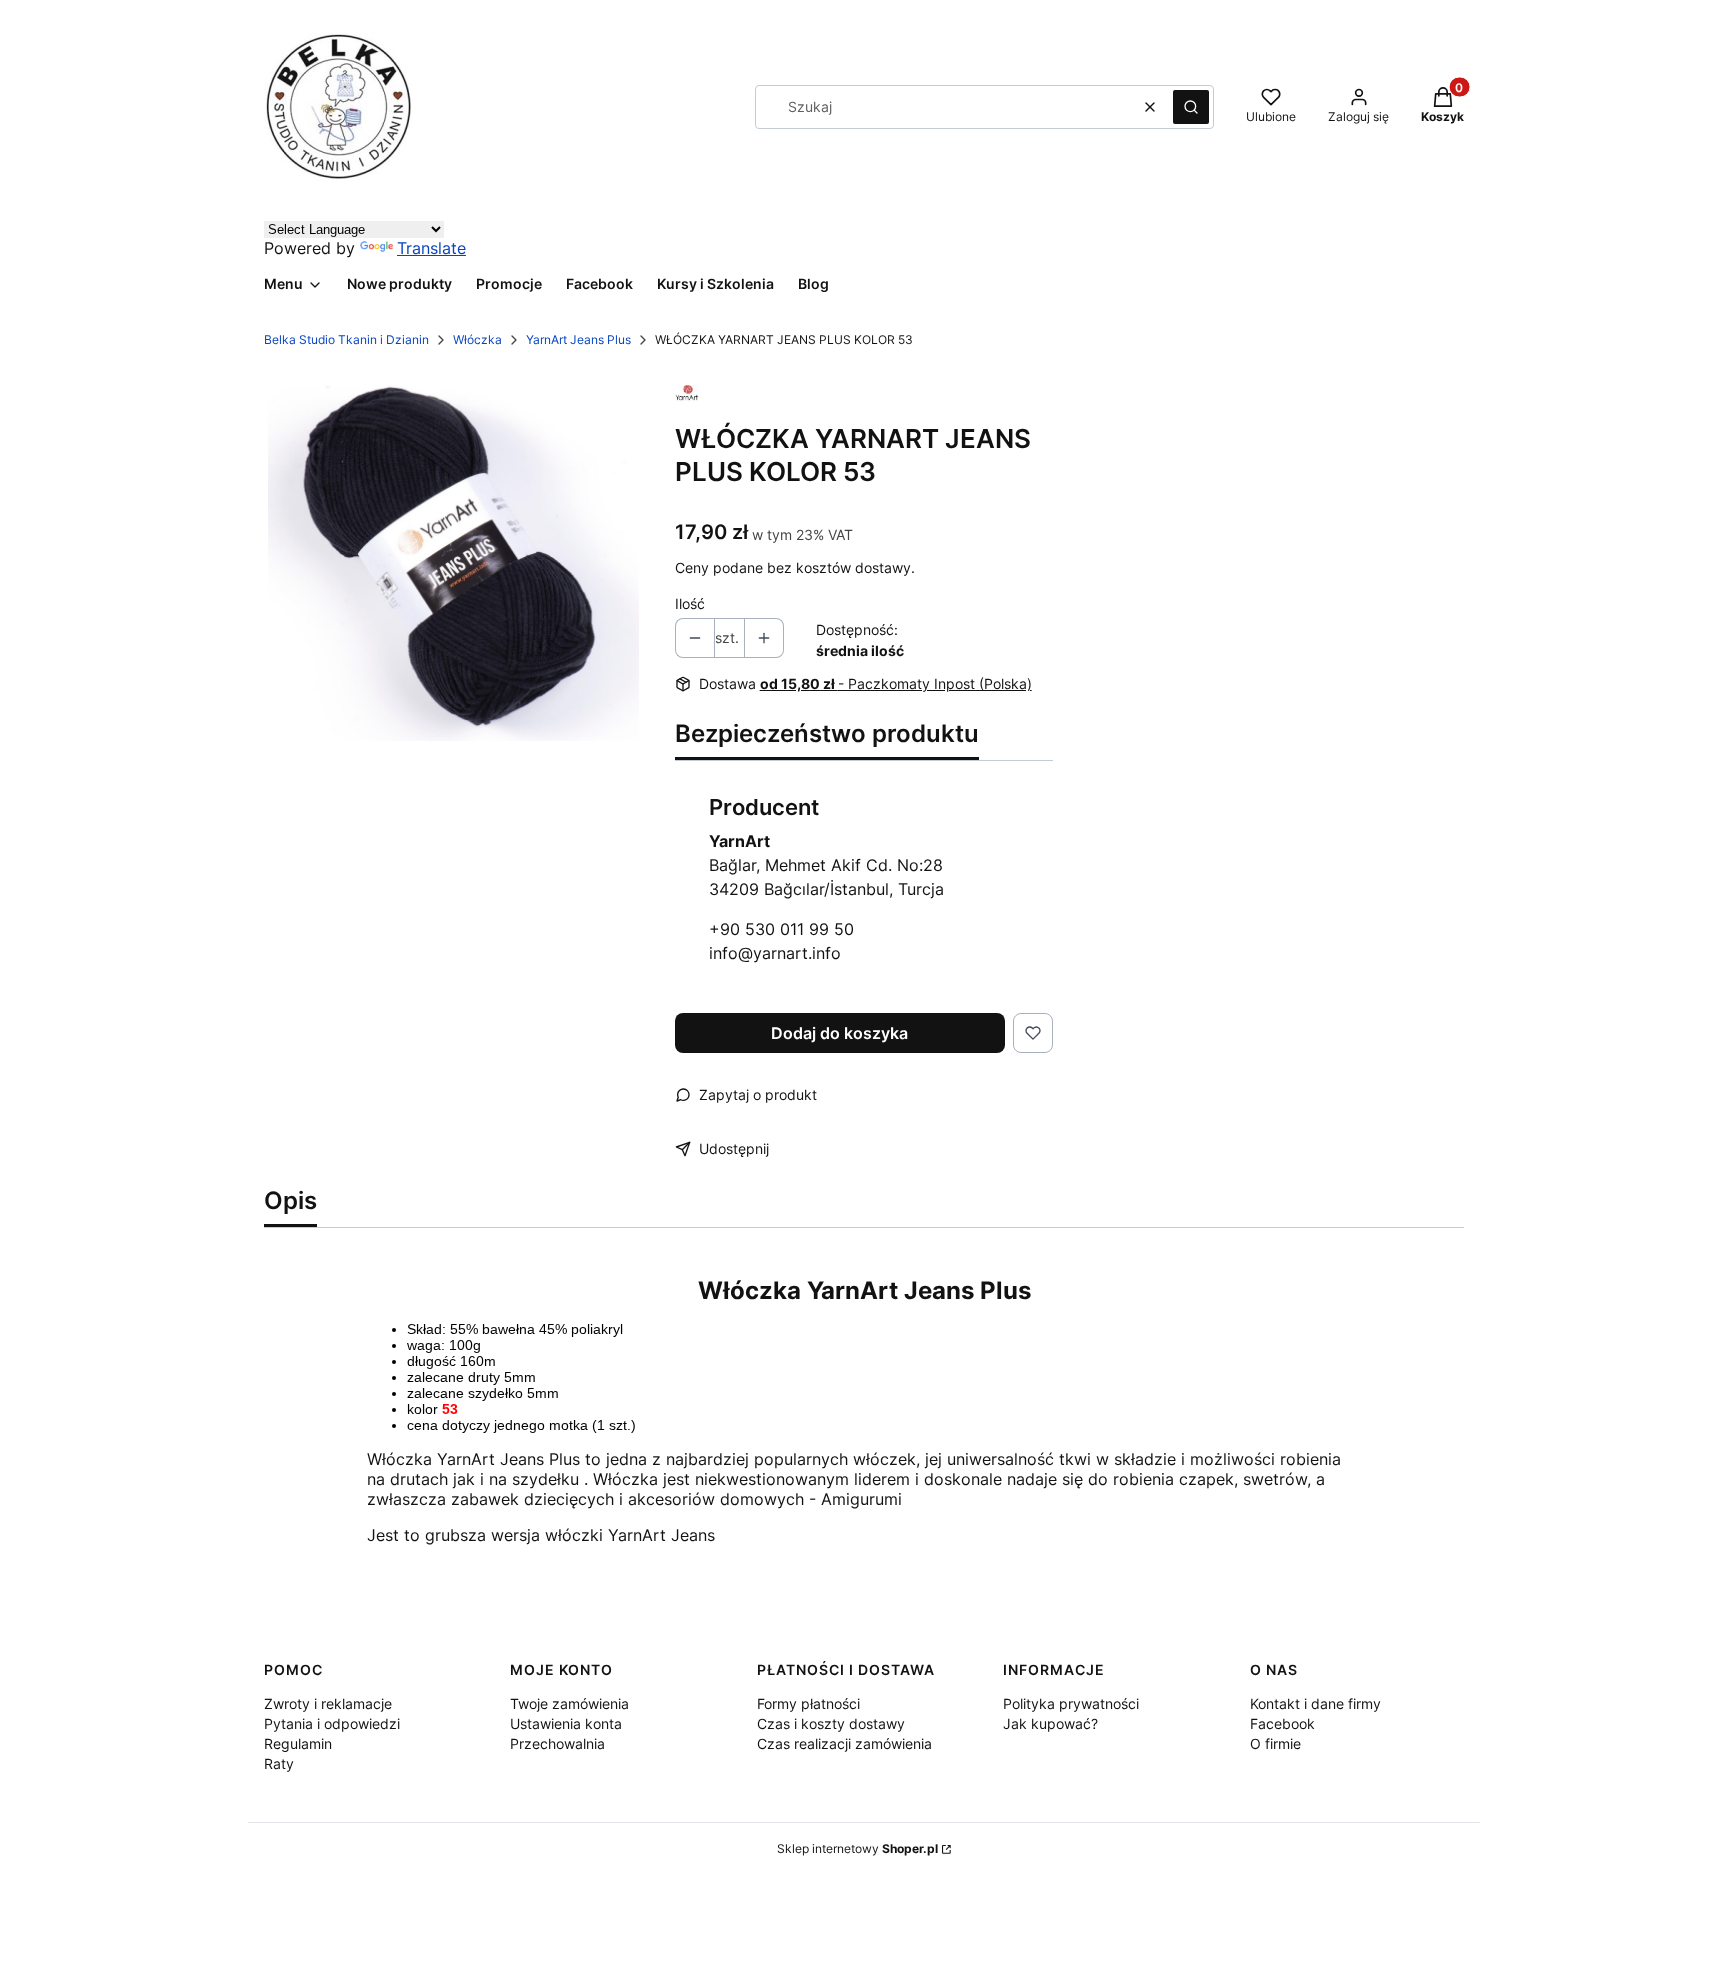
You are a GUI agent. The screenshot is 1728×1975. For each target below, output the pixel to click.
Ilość (690, 603)
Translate (431, 248)
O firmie (1275, 1743)
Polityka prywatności (1071, 1703)
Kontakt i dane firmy (1315, 1703)
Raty (279, 1763)
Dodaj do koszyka (839, 1033)
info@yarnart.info (775, 953)
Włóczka (477, 339)
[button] (1191, 107)
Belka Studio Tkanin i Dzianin (346, 339)
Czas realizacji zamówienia (844, 1743)
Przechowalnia (557, 1743)
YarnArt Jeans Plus (578, 339)
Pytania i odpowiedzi (332, 1723)
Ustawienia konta (566, 1723)
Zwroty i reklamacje (328, 1703)
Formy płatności (808, 1703)
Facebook (1282, 1723)
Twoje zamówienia (569, 1703)
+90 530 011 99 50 (781, 929)
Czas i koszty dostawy (831, 1723)
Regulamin (298, 1743)
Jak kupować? (1050, 1723)
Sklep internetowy (857, 1848)
